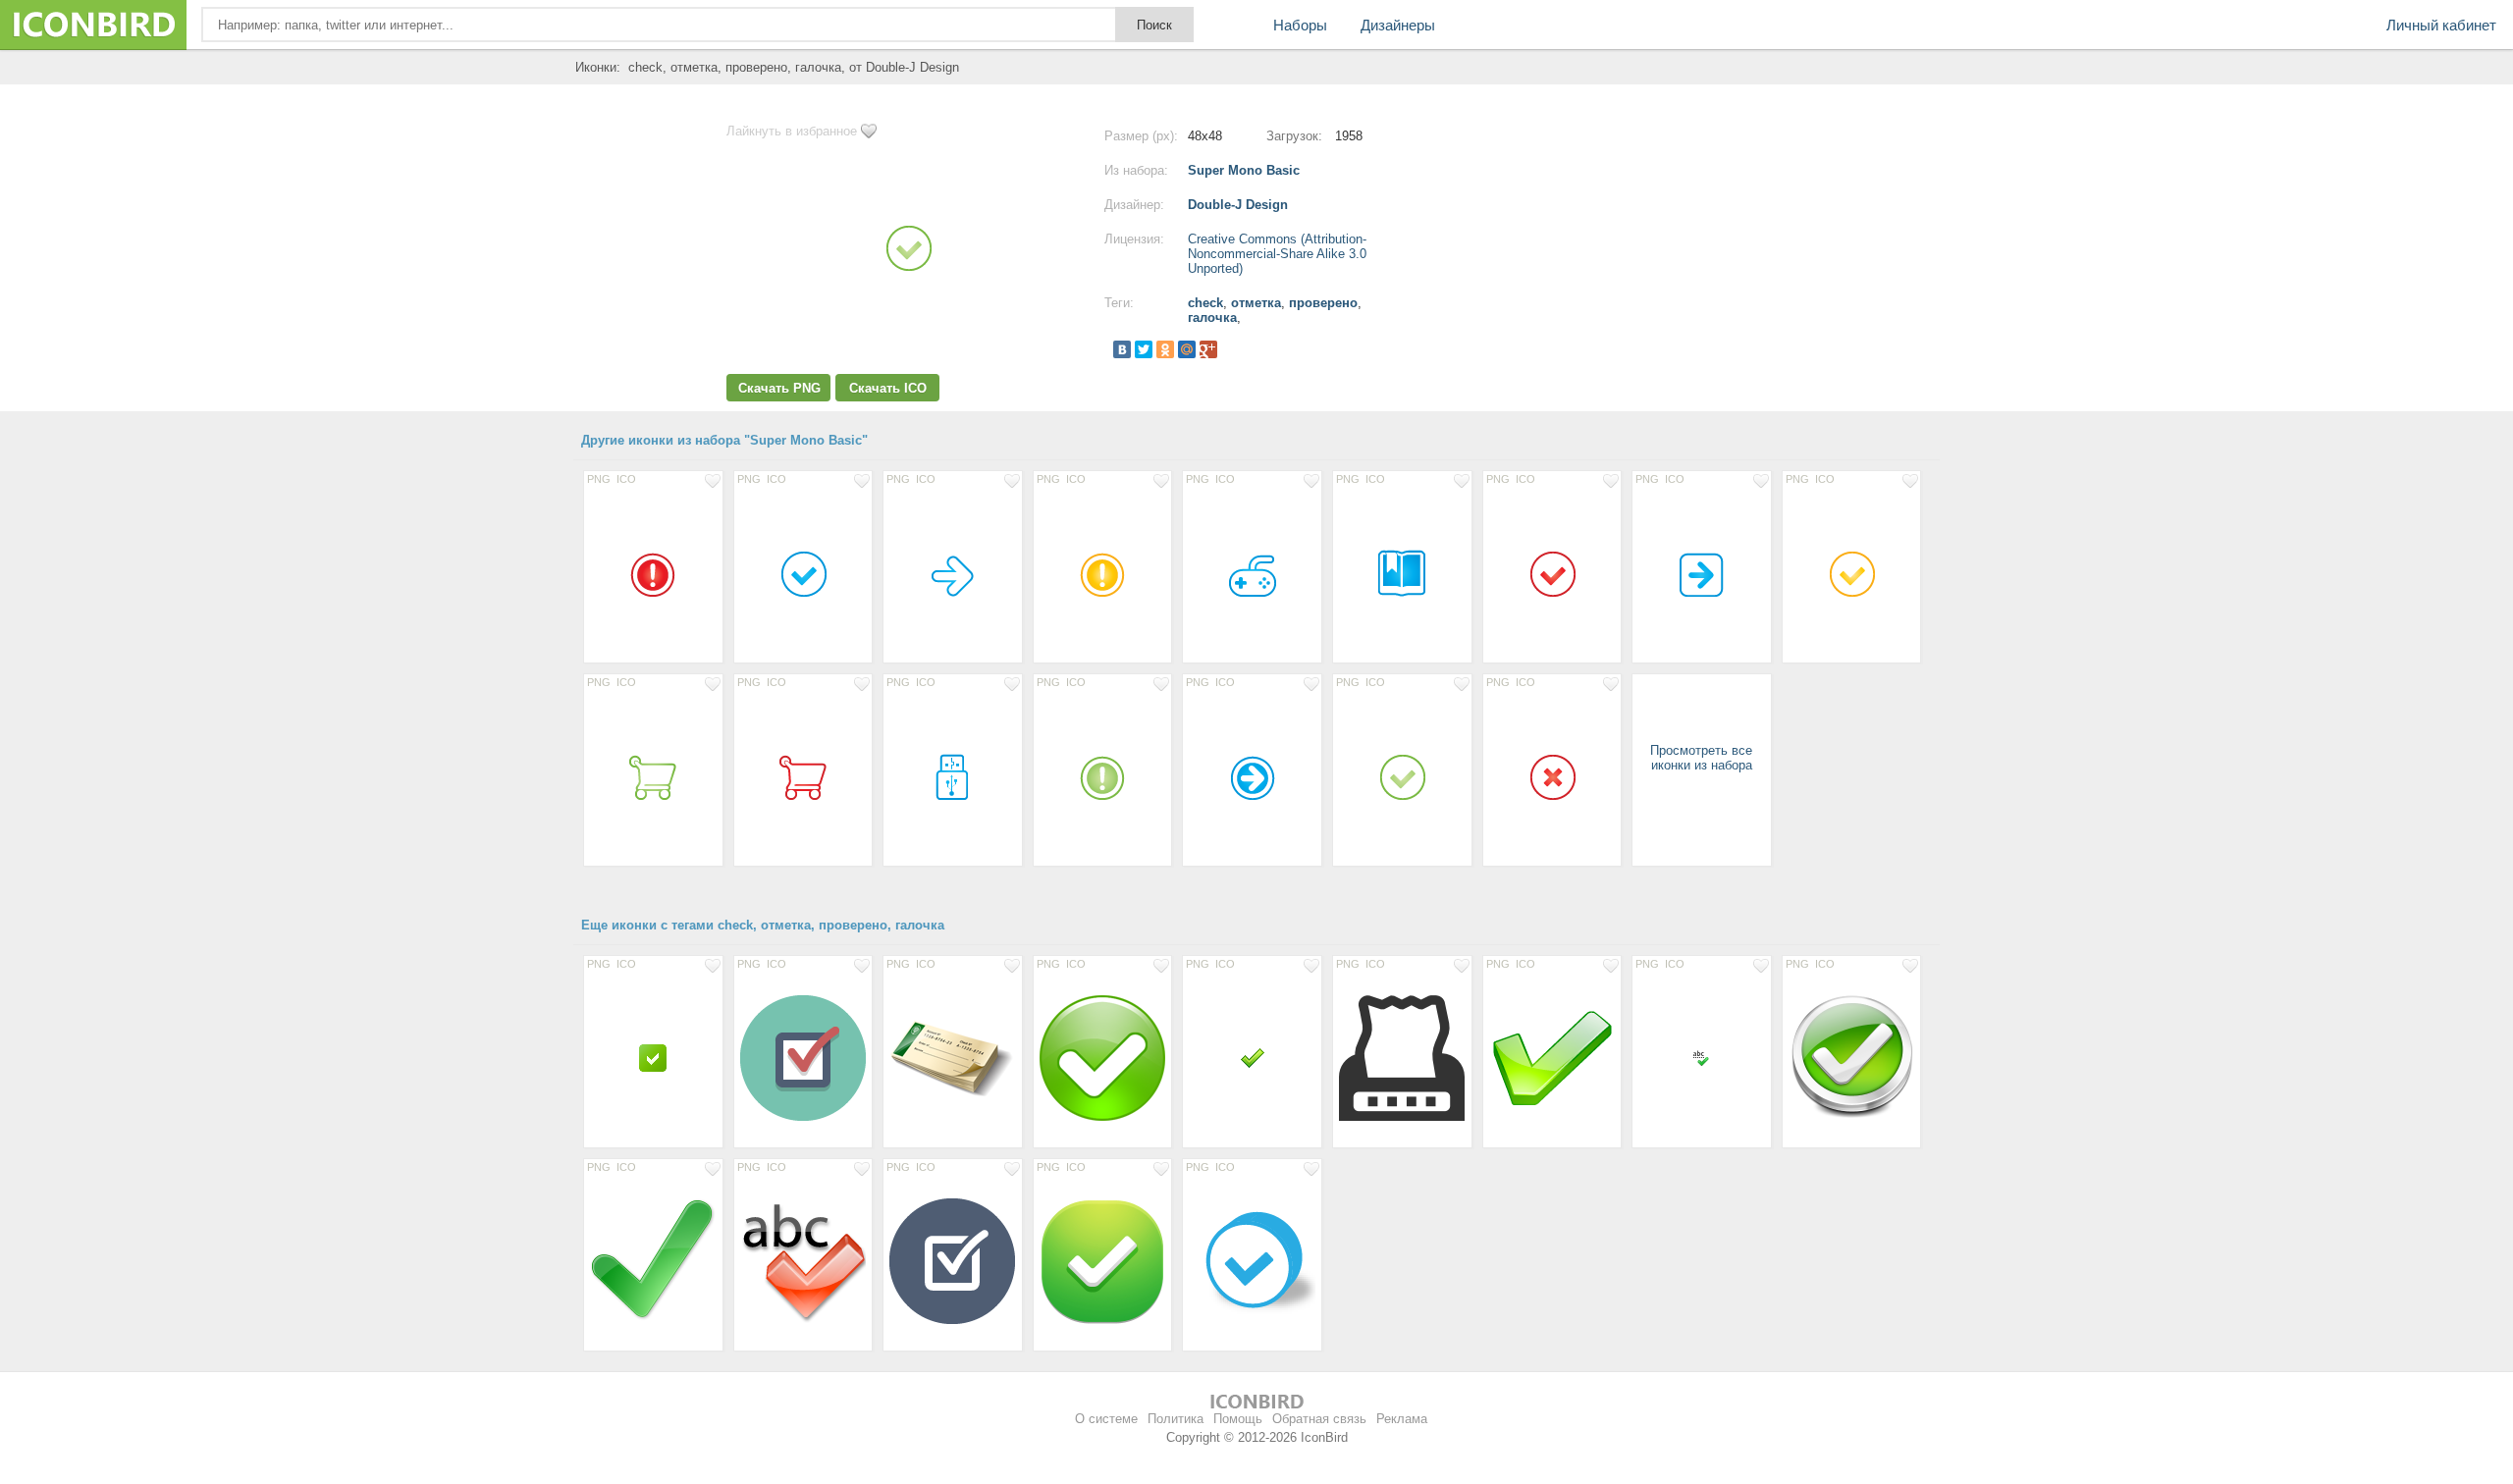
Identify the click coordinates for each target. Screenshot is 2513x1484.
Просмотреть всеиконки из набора (1701, 758)
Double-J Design (1238, 205)
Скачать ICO (888, 388)
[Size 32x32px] (653, 1057)
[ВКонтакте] (1122, 349)
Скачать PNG (779, 388)
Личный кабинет (2441, 25)
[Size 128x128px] (803, 1057)
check (1205, 303)
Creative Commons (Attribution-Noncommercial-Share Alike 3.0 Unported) (1277, 254)
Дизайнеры (1398, 25)
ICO (626, 479)
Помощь (1238, 1419)
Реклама (1402, 1419)
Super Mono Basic (1244, 170)
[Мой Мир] (1187, 349)
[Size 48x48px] (653, 572)
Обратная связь (1319, 1419)
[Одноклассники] (1165, 349)
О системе (1106, 1419)
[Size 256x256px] (1852, 1057)
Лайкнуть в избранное (792, 131)
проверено (1323, 303)
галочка (1212, 318)
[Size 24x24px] (1252, 1057)
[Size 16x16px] (1702, 1057)
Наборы (1300, 25)
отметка (1256, 303)
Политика (1176, 1419)
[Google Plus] (1208, 349)
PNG (599, 479)
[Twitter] (1144, 349)
